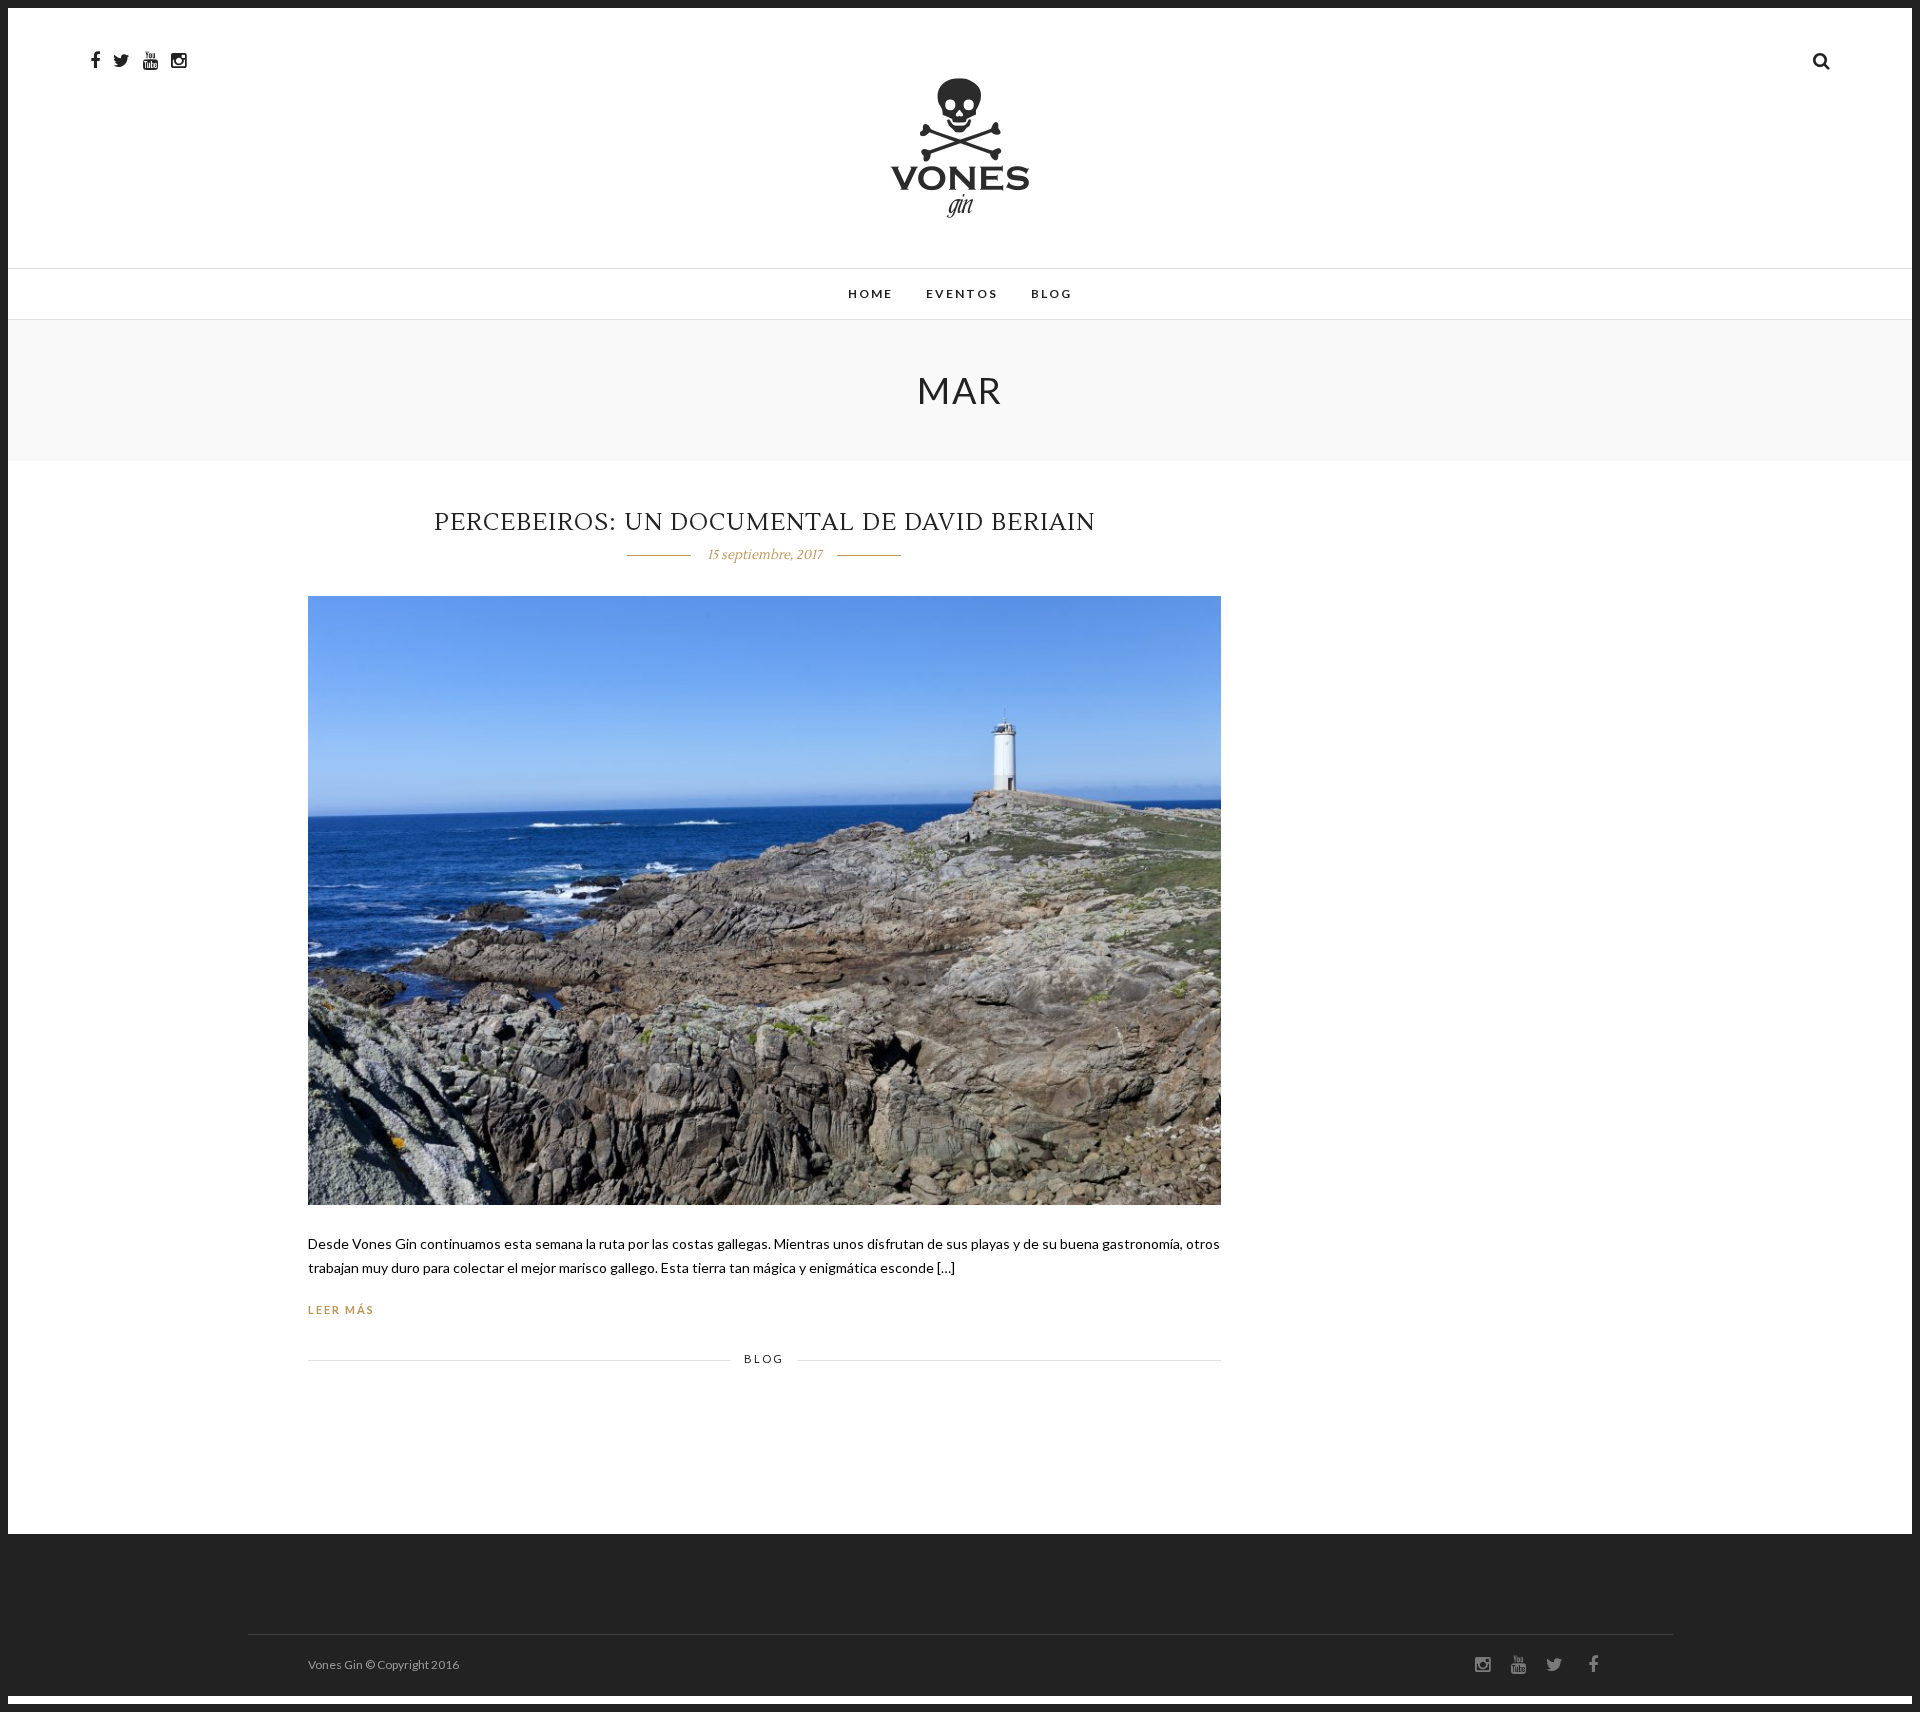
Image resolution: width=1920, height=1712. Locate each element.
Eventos (962, 293)
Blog (1051, 293)
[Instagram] (178, 61)
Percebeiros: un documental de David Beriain (764, 522)
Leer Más (341, 1309)
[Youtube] (150, 61)
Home (870, 293)
